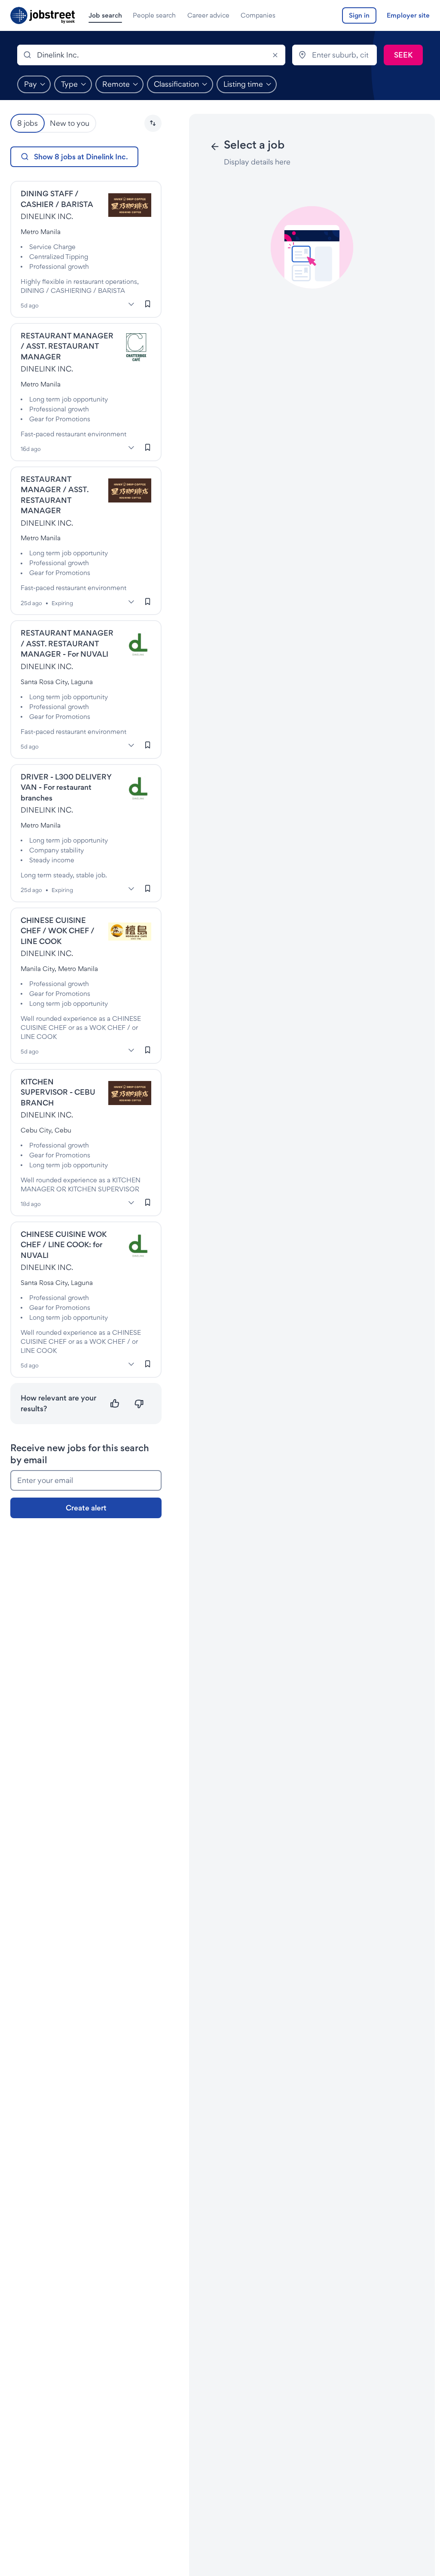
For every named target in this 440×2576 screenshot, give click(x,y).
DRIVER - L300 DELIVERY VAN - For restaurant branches (66, 787)
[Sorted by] (153, 123)
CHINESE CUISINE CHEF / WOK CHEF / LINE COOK (58, 931)
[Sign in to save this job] (148, 304)
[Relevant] (115, 1404)
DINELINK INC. (47, 216)
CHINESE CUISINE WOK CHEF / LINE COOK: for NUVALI (64, 1245)
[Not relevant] (139, 1404)
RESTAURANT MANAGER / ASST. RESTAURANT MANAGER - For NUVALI (67, 643)
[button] (153, 123)
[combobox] (151, 55)
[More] (131, 304)
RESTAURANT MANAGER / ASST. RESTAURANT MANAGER (67, 346)
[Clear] (275, 55)
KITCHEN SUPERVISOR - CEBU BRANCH (58, 1092)
